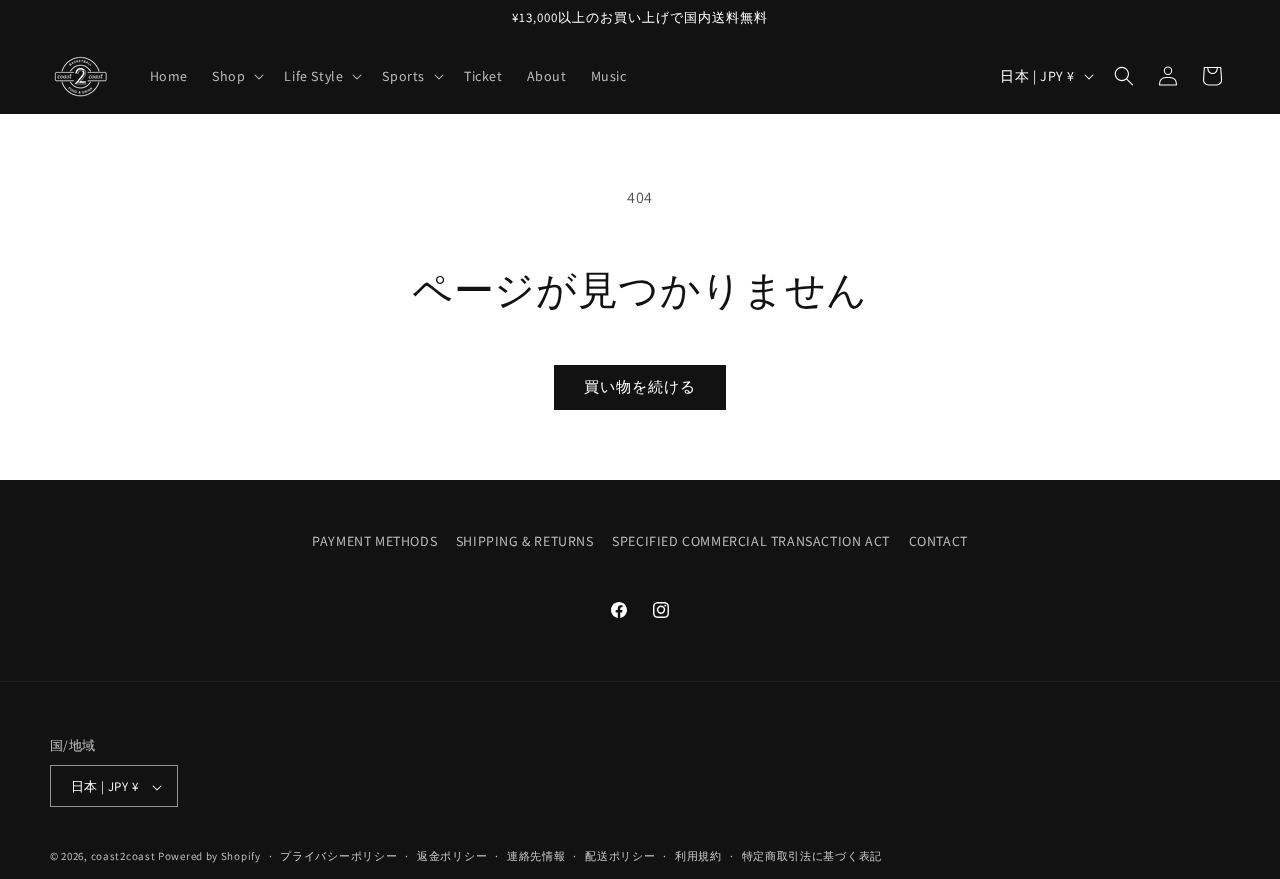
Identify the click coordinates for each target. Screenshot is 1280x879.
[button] (236, 76)
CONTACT (938, 541)
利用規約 (698, 856)
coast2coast (123, 857)
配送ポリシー (620, 856)
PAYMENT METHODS (374, 541)
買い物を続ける (640, 386)
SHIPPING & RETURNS (525, 541)
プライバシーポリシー (338, 856)
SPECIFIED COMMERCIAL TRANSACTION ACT (751, 541)
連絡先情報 (536, 856)
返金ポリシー (452, 856)
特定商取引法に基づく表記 (812, 856)
